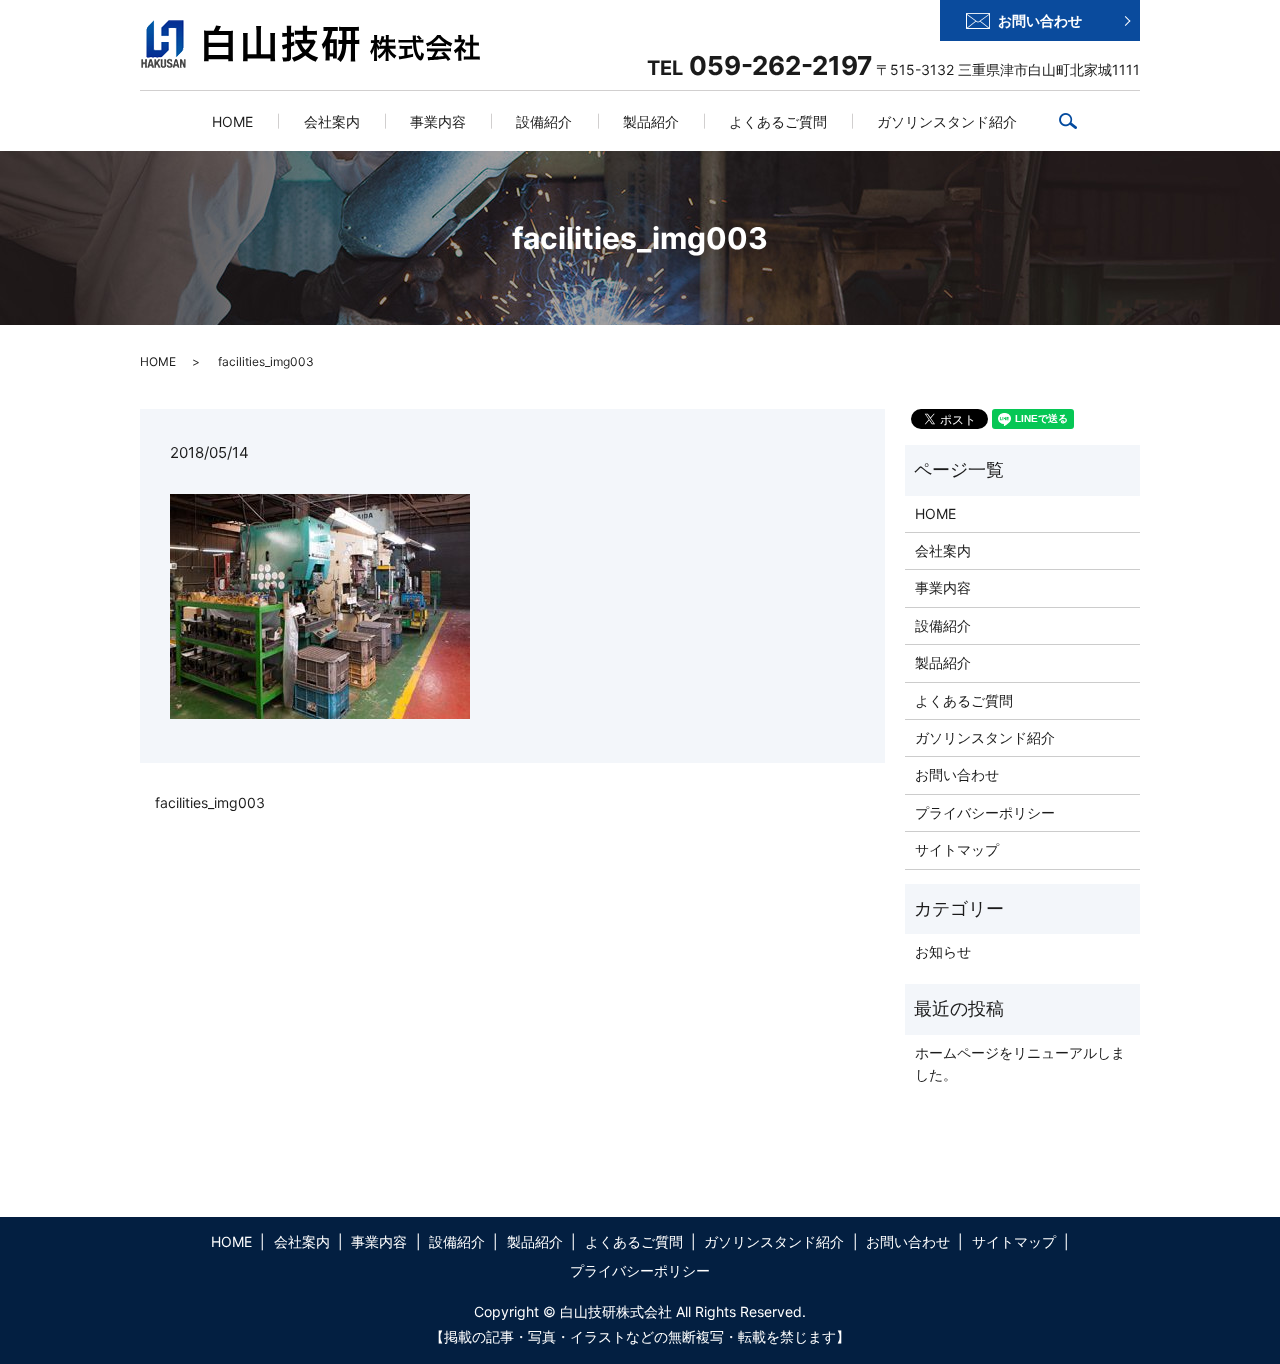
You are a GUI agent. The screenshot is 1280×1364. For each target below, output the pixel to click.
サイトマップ (957, 849)
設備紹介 (544, 121)
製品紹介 (651, 121)
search (1080, 120)
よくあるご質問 (778, 121)
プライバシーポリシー (985, 812)
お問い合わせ (1040, 20)
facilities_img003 (210, 802)
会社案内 (332, 121)
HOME (232, 121)
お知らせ (943, 951)
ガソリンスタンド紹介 (947, 121)
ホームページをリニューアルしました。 (1020, 1063)
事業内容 (438, 121)
